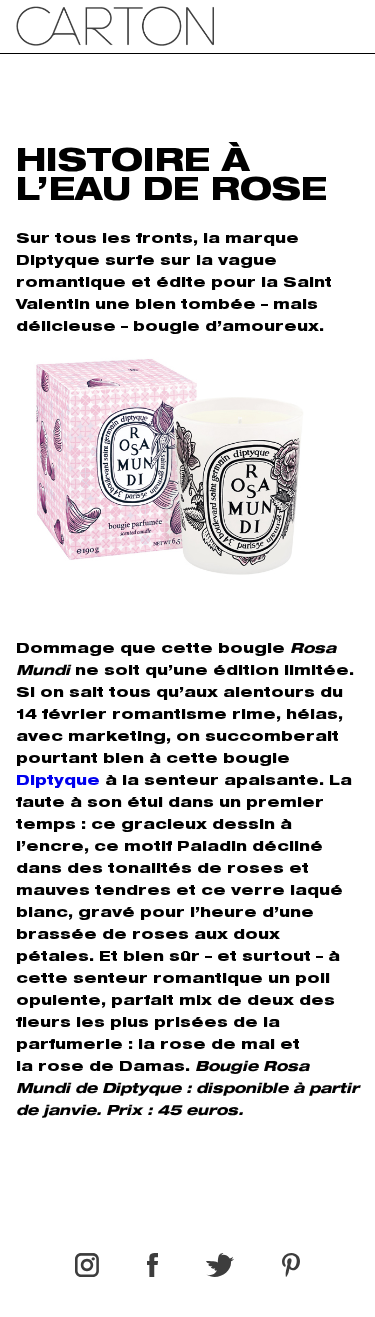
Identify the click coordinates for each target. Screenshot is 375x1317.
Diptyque (58, 782)
